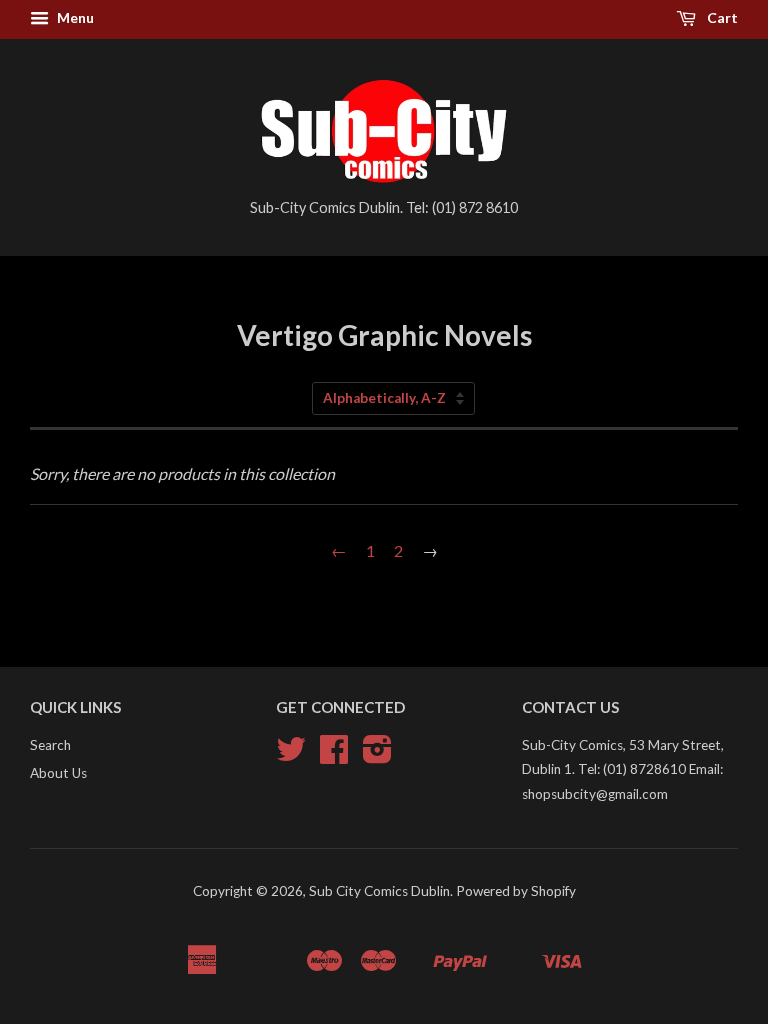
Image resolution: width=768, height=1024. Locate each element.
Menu (74, 17)
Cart (721, 17)
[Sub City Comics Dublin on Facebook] (334, 756)
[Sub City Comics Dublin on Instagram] (377, 756)
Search (50, 745)
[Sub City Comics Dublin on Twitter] (291, 756)
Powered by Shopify (516, 891)
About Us (58, 773)
